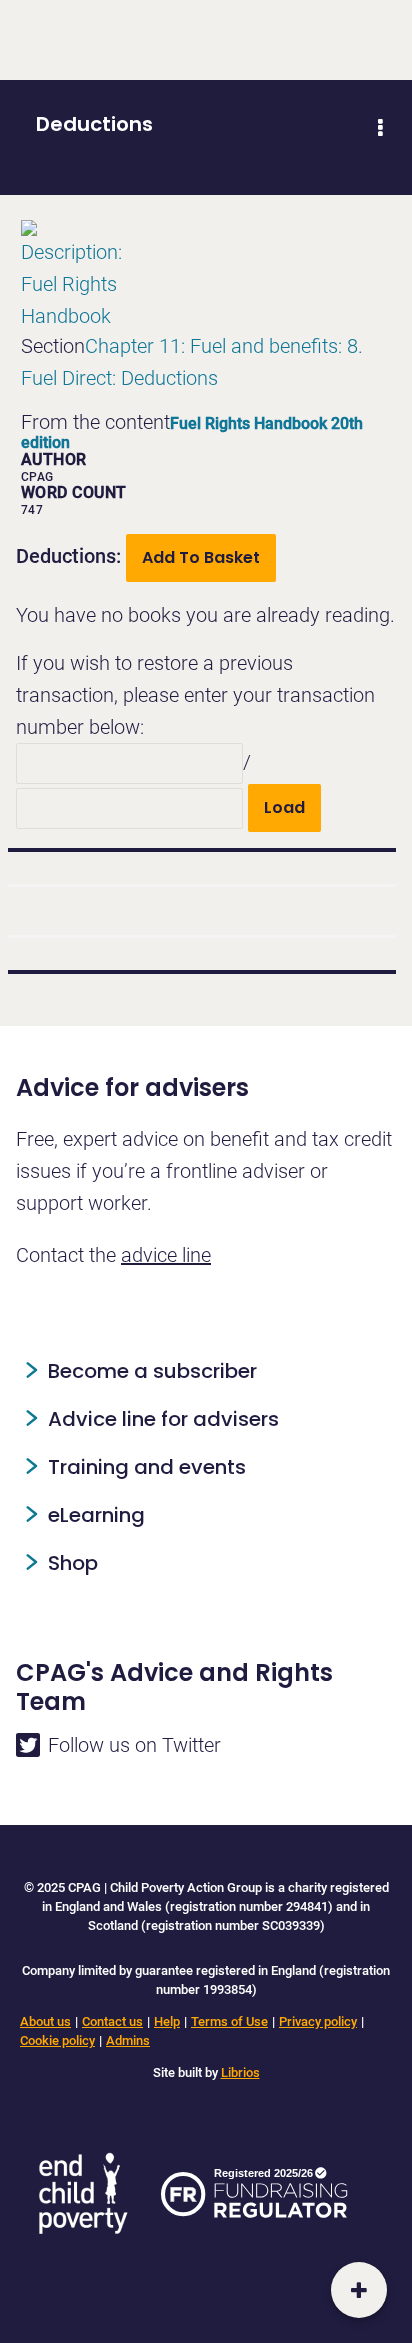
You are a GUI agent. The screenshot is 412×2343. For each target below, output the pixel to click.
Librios (240, 2072)
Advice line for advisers (163, 1419)
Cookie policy (57, 2040)
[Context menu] (380, 128)
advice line (166, 1255)
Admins (128, 2040)
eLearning (96, 1515)
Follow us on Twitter (134, 1745)
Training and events (147, 1467)
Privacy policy (318, 2021)
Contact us (112, 2021)
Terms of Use (229, 2021)
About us (45, 2021)
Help (167, 2021)
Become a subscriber (152, 1371)
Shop (73, 1563)
